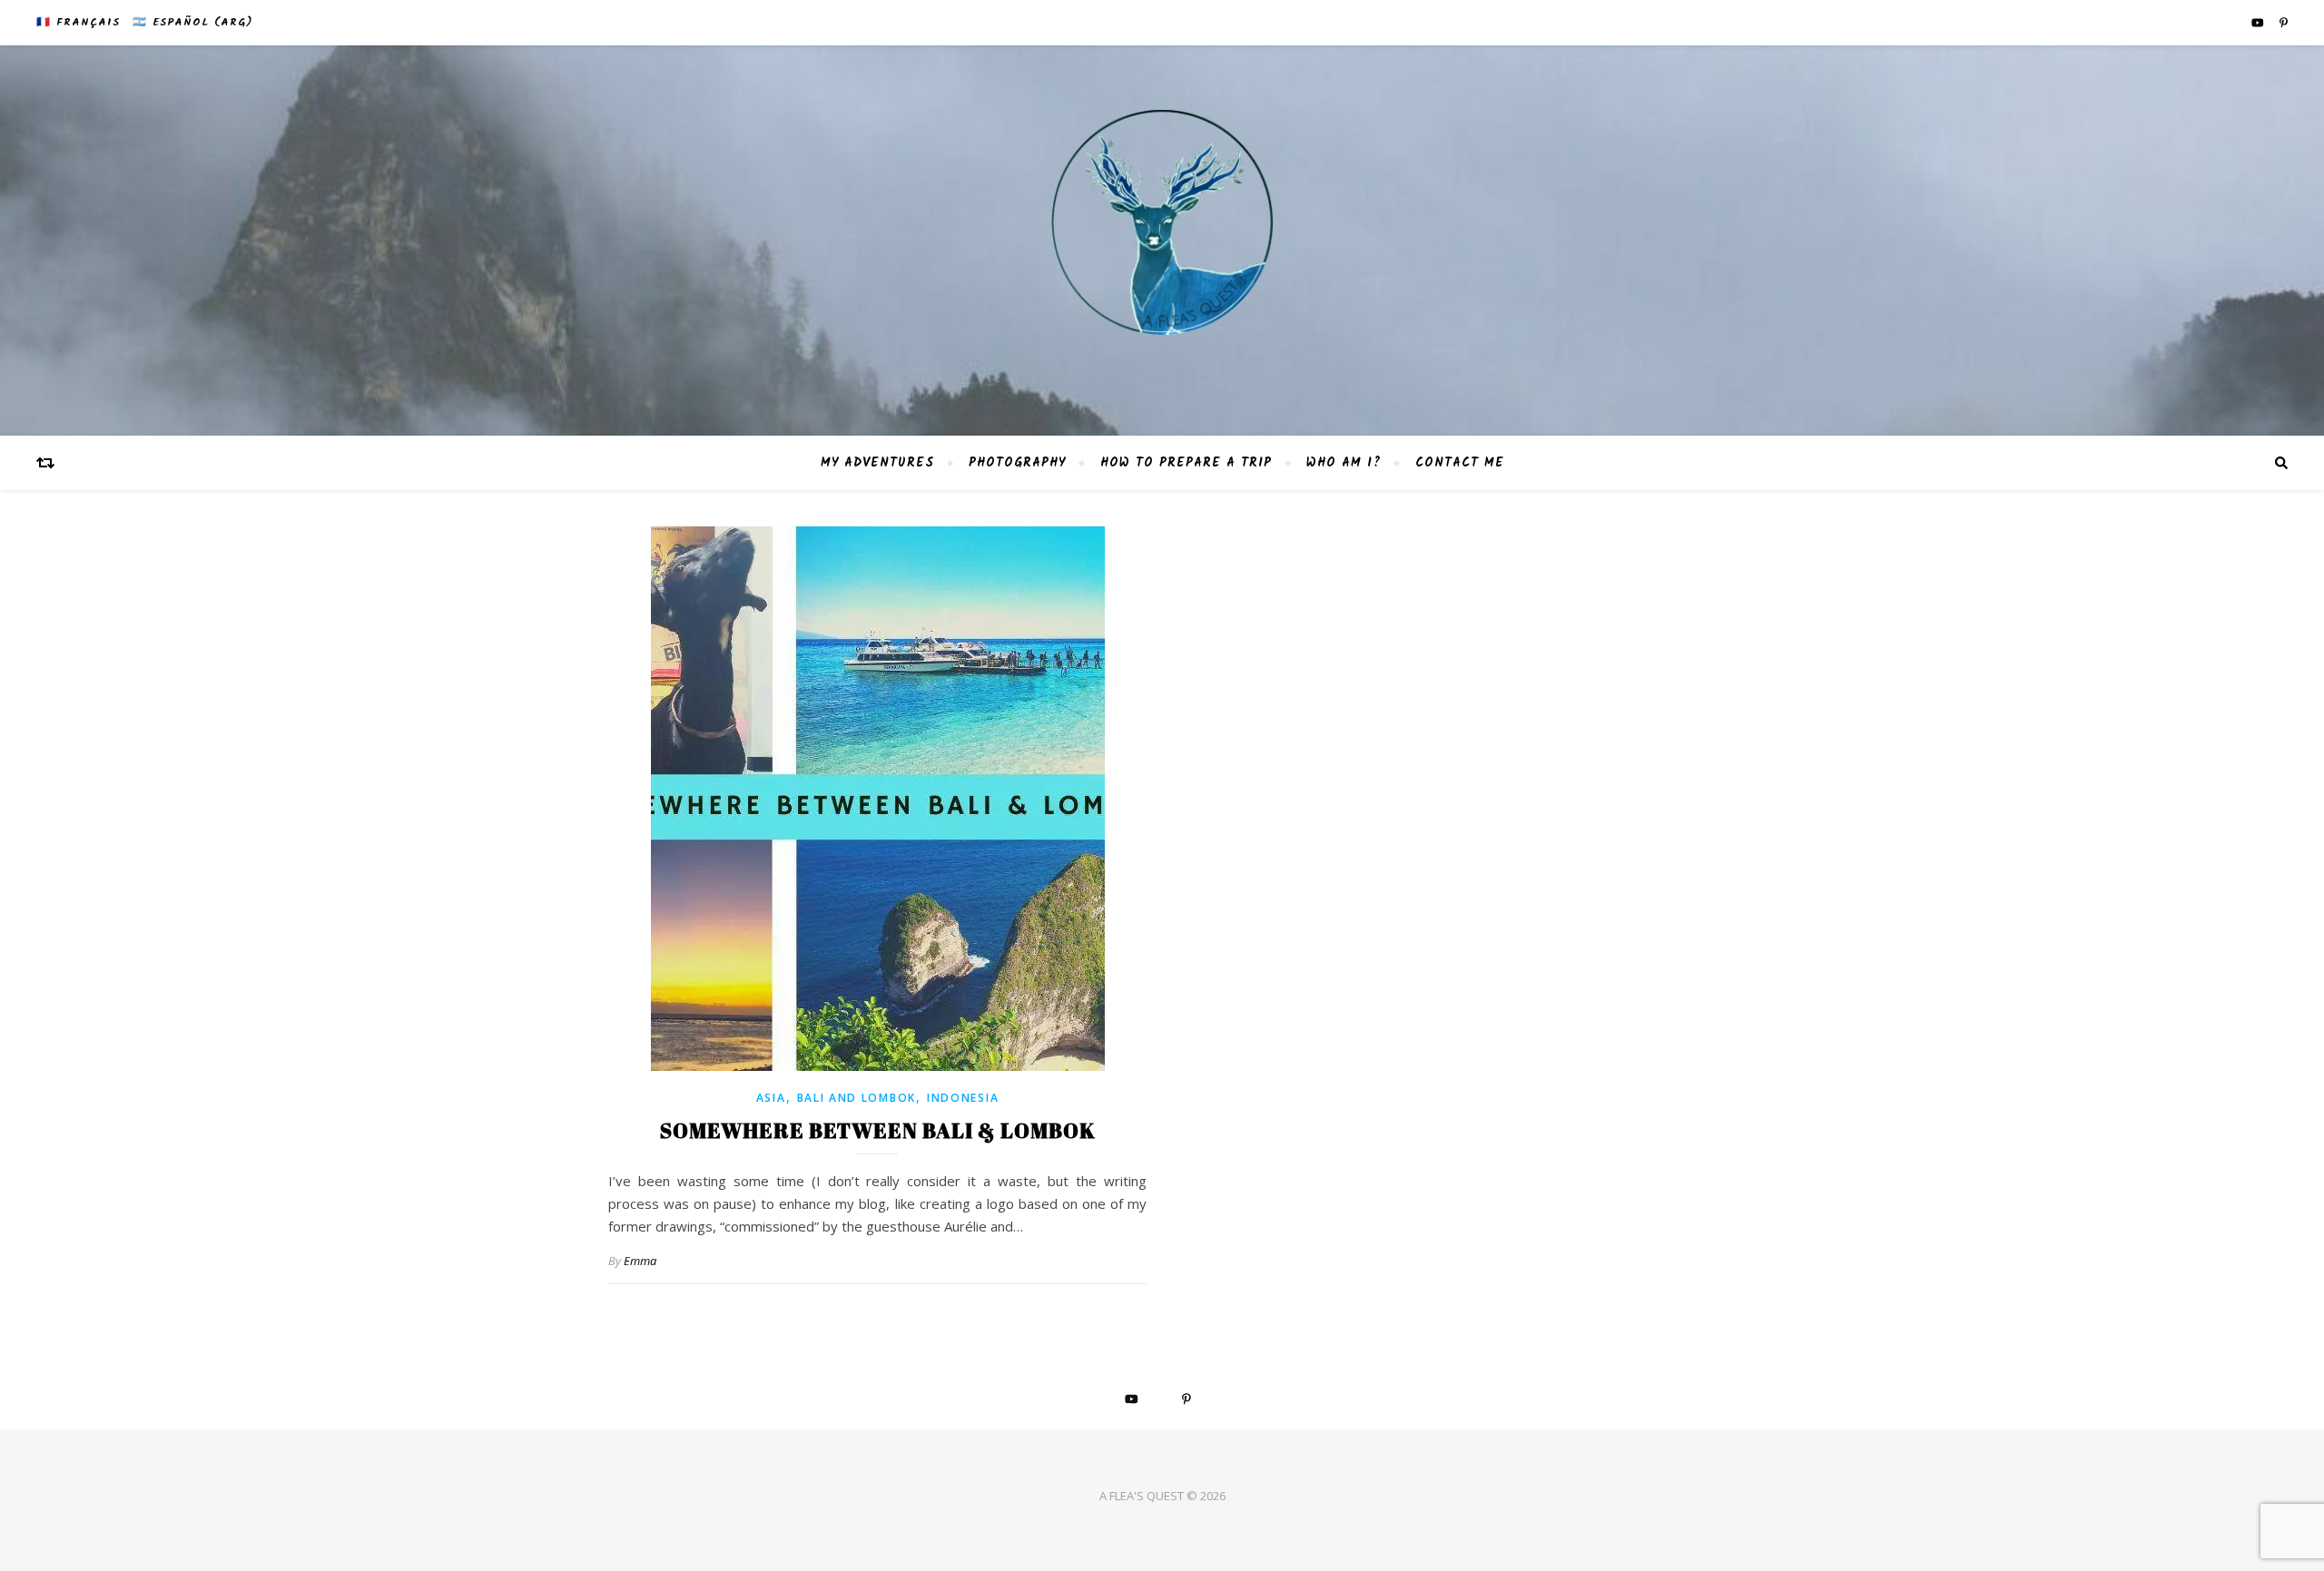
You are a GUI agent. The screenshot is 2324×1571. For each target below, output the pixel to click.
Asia (771, 1098)
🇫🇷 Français (78, 22)
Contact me (1460, 463)
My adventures (877, 463)
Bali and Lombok (857, 1098)
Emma (640, 1261)
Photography (1017, 463)
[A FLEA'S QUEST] (1162, 241)
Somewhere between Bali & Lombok (878, 1130)
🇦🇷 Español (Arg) (192, 22)
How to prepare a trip (1186, 463)
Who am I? (1344, 463)
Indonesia (963, 1098)
